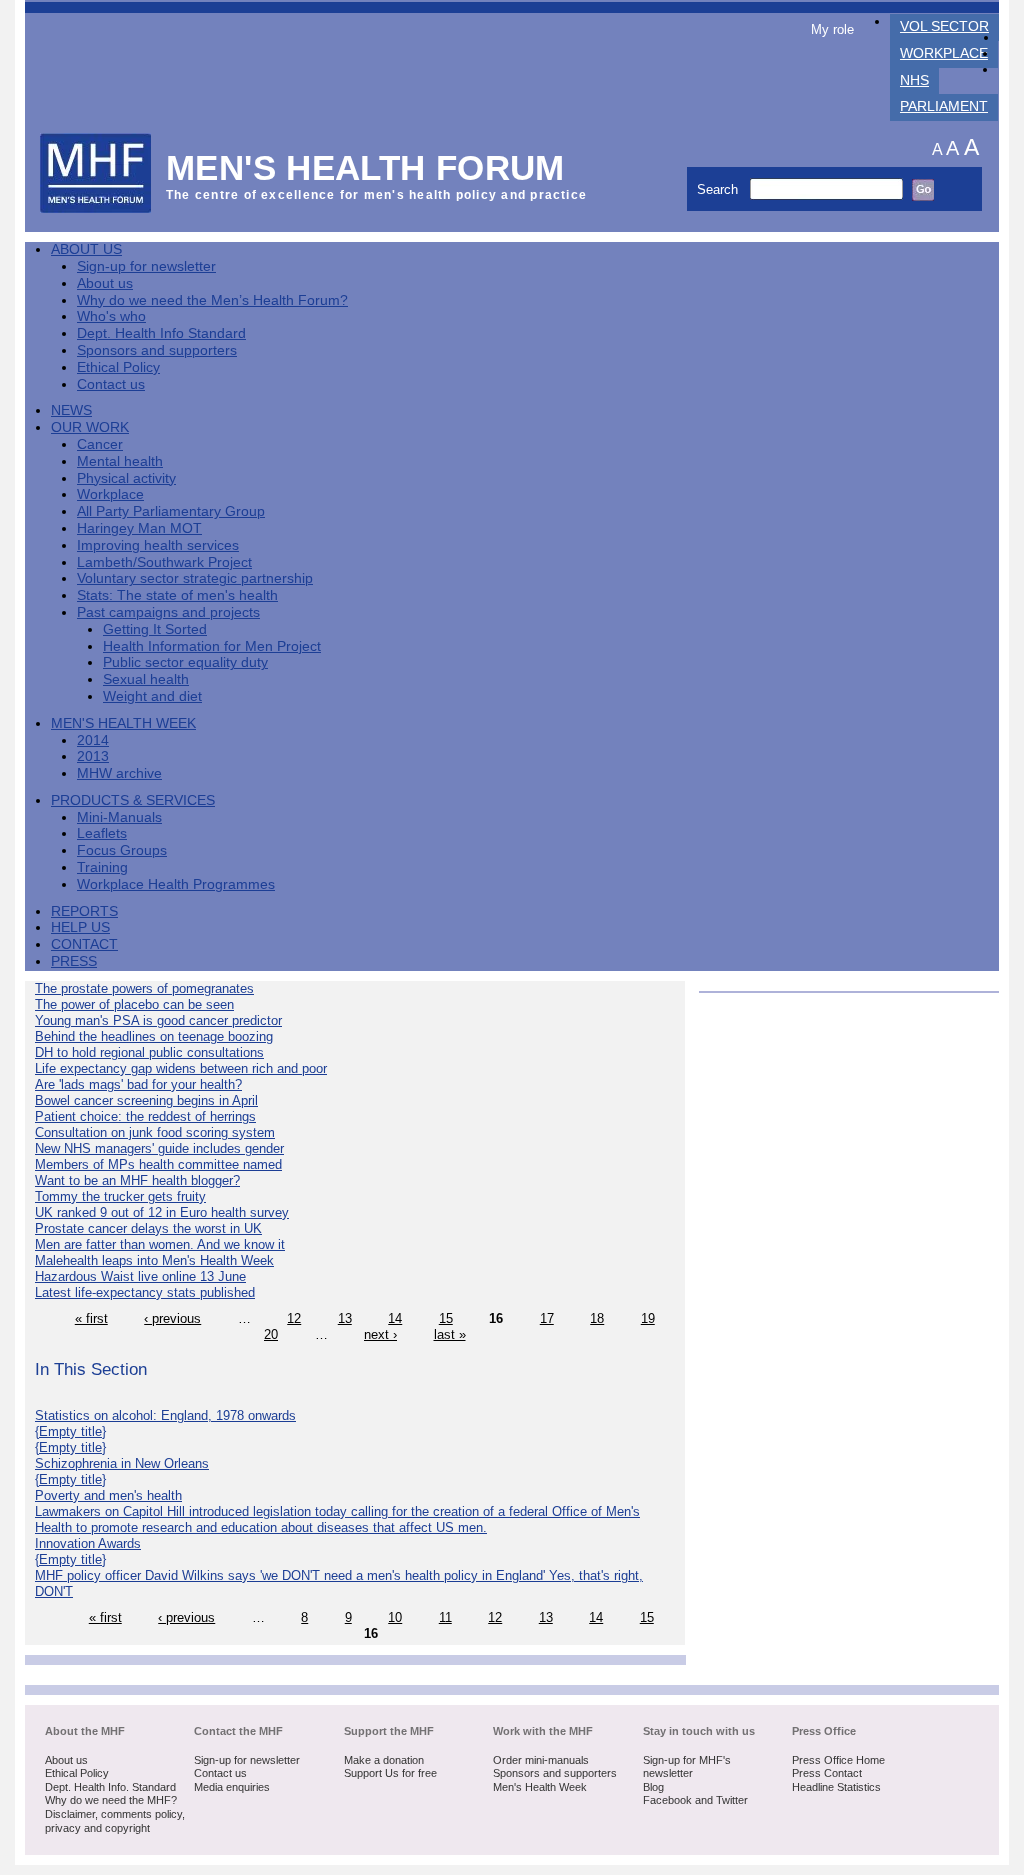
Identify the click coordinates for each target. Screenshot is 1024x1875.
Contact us (111, 384)
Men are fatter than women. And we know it (160, 1244)
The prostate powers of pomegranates (144, 988)
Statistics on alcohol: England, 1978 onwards (165, 1415)
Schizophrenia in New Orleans (122, 1463)
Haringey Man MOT (139, 528)
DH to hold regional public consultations (149, 1052)
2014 (93, 740)
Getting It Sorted (155, 629)
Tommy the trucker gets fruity (120, 1196)
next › (380, 1334)
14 (395, 1318)
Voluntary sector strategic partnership (195, 578)
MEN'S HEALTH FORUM (365, 167)
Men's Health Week (123, 723)
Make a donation (384, 1760)
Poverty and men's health (108, 1495)
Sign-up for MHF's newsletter (687, 1767)
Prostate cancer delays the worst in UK (148, 1228)
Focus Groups (122, 850)
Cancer (100, 444)
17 (547, 1318)
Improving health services (158, 545)
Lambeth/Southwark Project (164, 562)
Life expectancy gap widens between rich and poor (181, 1068)
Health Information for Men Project (212, 646)
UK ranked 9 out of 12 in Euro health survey (162, 1212)
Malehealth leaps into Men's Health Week (154, 1260)
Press (74, 961)
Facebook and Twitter (695, 1800)
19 (648, 1318)
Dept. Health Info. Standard (110, 1787)
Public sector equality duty (185, 662)
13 (345, 1318)
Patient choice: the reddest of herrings (145, 1116)
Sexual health (146, 679)
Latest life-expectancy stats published (145, 1292)
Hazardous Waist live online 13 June (140, 1276)
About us (105, 283)
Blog (653, 1787)
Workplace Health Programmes (176, 884)
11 (445, 1617)
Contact (84, 944)
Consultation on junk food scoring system (155, 1132)
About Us (86, 249)
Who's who (111, 316)
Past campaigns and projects (168, 612)
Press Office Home (838, 1760)
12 (294, 1318)
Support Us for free (390, 1773)
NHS (914, 80)
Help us (80, 927)
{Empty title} (70, 1431)
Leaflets (102, 833)
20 (271, 1334)
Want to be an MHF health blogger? (137, 1180)
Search (719, 189)
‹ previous (172, 1318)
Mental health (120, 461)
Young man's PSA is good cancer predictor (158, 1020)
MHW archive (119, 773)
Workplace (944, 53)
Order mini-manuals (541, 1760)
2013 (93, 756)
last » (450, 1334)
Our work (90, 427)
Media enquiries (232, 1787)
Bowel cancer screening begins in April (146, 1100)
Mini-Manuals (119, 817)
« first (91, 1318)
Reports (84, 911)
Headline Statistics (836, 1787)
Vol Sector (944, 26)
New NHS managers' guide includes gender (159, 1148)
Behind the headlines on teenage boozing (154, 1036)
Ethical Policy (118, 367)
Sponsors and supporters (157, 350)
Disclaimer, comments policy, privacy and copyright (115, 1821)
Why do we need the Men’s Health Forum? (212, 300)
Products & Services (133, 800)
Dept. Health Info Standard (161, 333)
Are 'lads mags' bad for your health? (138, 1084)
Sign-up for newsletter (146, 266)
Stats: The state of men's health (177, 595)
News (71, 410)
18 (597, 1318)
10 (395, 1617)
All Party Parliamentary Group (171, 511)
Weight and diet (152, 696)
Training (102, 867)
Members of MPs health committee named (158, 1164)
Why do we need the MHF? (111, 1800)
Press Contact (827, 1773)
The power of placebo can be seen (134, 1004)
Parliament (944, 106)
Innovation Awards (88, 1543)
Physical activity (126, 478)
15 (446, 1318)
